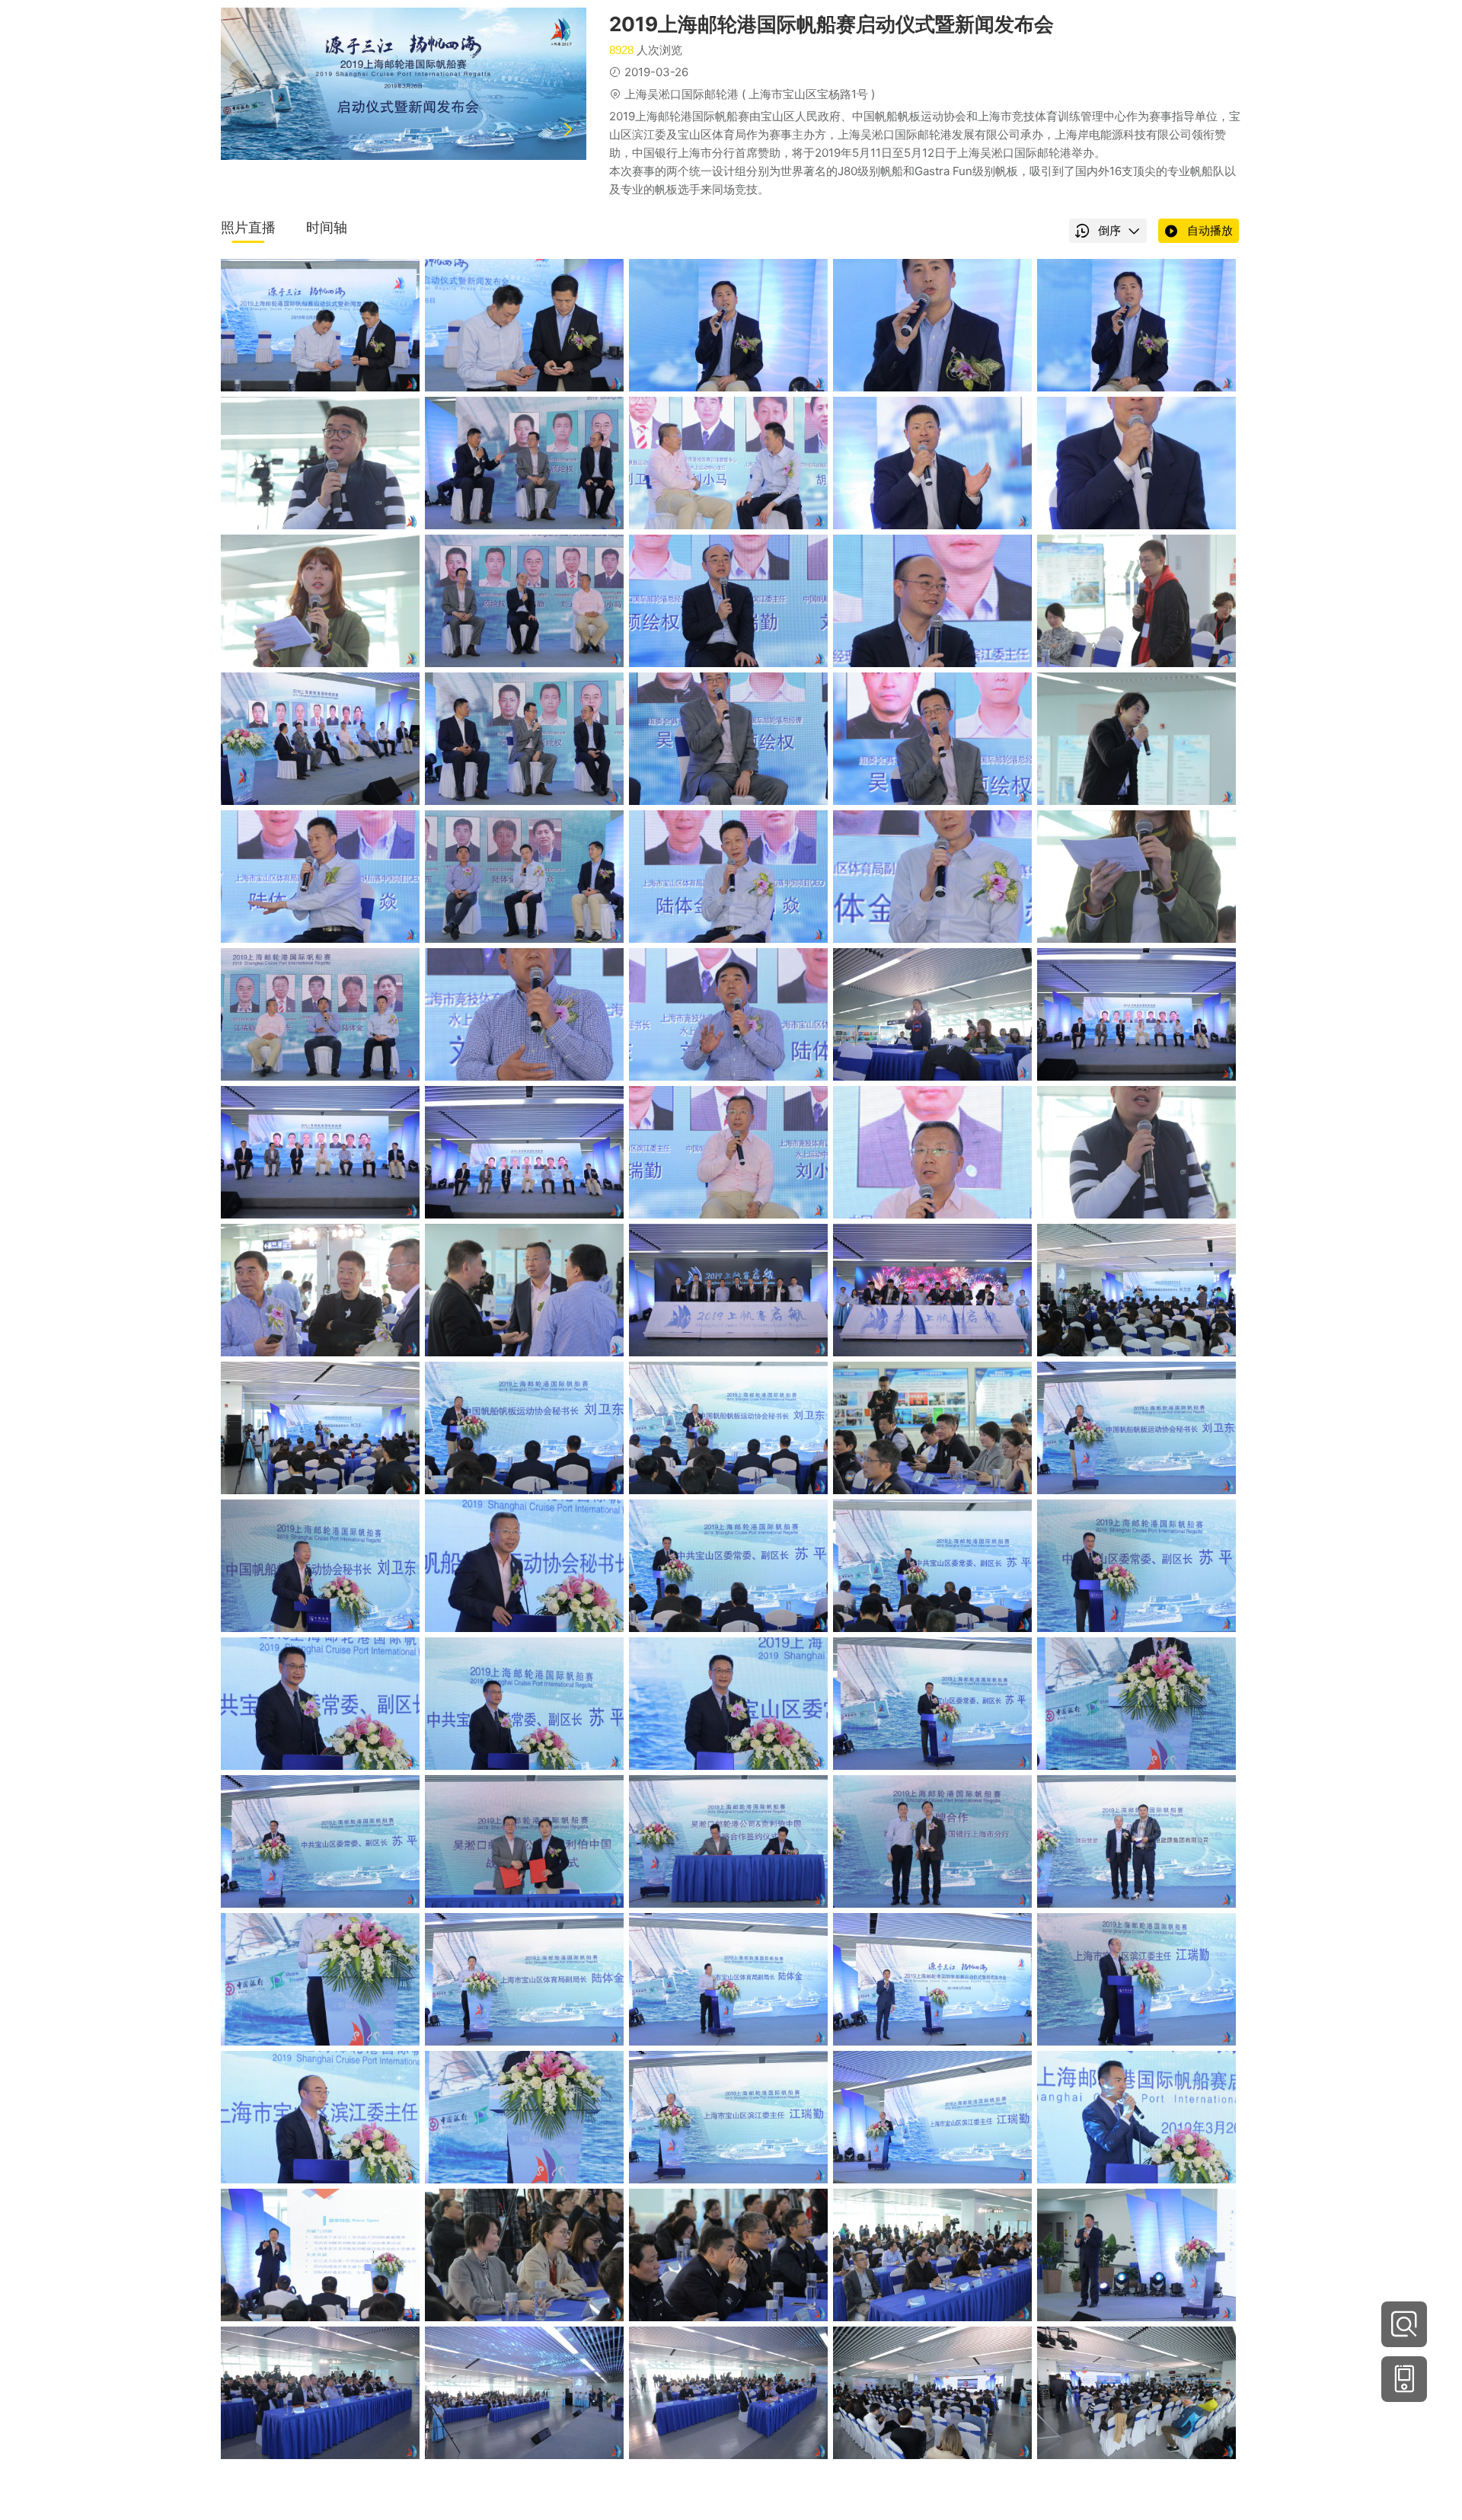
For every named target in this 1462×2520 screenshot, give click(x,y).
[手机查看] (1404, 2379)
